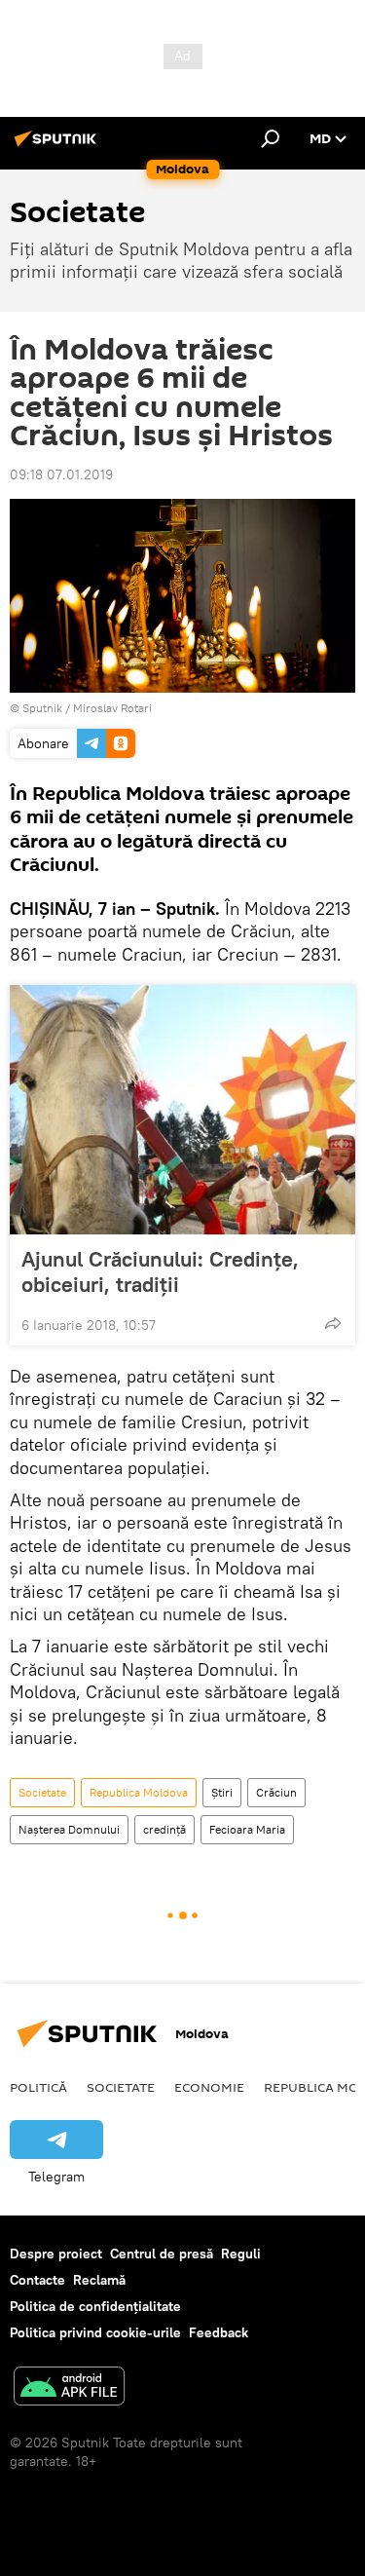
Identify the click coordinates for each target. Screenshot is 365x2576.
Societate (42, 1792)
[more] (333, 1323)
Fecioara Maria (247, 1829)
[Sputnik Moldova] (58, 146)
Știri (222, 1792)
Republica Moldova (139, 1792)
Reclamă (99, 2280)
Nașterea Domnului (69, 1829)
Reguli (241, 2254)
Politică (38, 2087)
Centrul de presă (162, 2254)
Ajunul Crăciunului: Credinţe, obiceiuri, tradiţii (160, 1271)
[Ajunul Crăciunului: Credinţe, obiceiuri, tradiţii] (182, 1110)
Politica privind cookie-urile (95, 2332)
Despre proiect (56, 2254)
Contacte (37, 2280)
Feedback (219, 2332)
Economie (209, 2087)
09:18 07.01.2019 (61, 474)
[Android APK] (69, 2388)
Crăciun (276, 1792)
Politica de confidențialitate (95, 2306)
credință (164, 1829)
